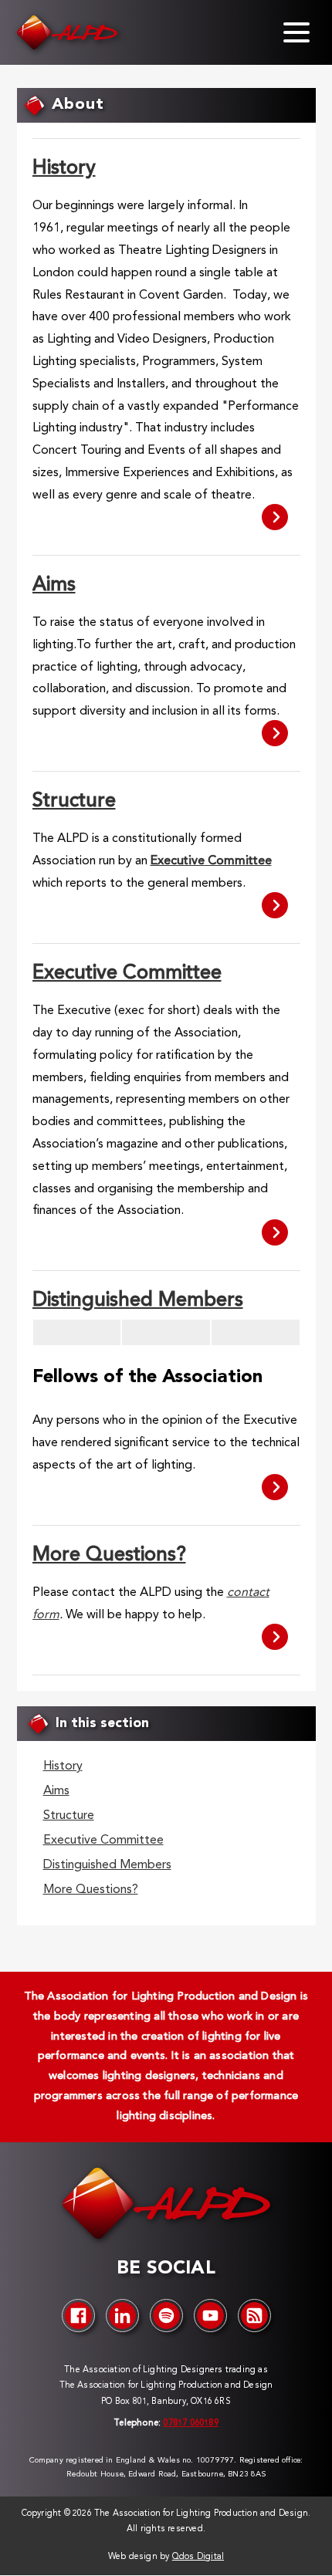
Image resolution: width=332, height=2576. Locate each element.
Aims (54, 585)
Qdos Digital (198, 2557)
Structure (74, 801)
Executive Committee (127, 974)
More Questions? (109, 1555)
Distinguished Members (138, 1301)
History (64, 169)
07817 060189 (190, 2424)
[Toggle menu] (296, 32)
